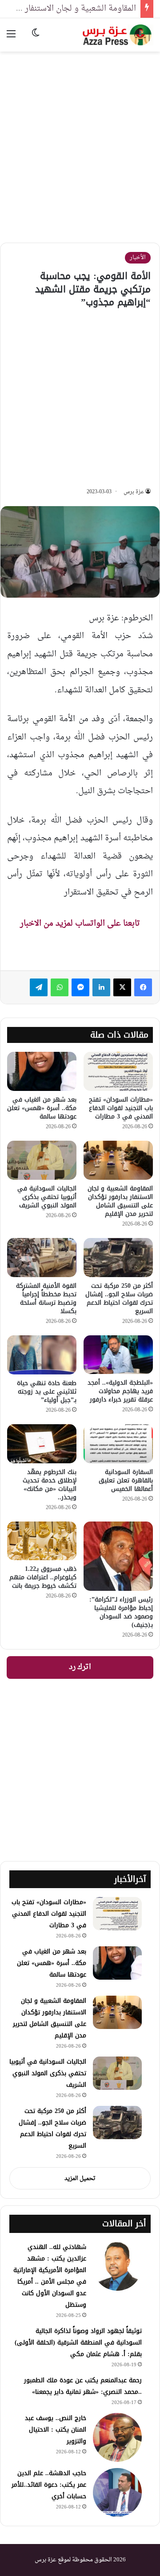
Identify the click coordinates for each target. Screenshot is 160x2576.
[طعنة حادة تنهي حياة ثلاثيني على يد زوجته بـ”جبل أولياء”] (42, 1355)
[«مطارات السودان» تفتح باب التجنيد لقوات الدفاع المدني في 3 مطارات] (118, 1071)
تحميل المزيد (80, 2179)
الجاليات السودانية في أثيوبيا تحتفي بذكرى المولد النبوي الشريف (47, 1197)
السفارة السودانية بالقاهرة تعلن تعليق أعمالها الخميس (126, 1480)
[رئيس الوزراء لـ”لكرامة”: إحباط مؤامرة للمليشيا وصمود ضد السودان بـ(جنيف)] (118, 1556)
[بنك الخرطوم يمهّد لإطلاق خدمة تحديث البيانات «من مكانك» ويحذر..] (42, 1444)
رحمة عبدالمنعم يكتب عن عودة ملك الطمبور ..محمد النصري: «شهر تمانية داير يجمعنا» (83, 2386)
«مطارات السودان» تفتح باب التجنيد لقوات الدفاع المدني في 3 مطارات (121, 1108)
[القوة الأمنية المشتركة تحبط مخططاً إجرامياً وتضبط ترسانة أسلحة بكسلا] (42, 1258)
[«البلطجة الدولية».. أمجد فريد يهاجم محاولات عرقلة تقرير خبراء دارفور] (118, 1355)
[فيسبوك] (143, 987)
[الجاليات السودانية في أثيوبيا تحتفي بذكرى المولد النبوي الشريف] (42, 1160)
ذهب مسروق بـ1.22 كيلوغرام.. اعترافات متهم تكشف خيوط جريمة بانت (43, 1577)
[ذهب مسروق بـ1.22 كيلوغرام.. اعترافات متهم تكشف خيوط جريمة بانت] (42, 1541)
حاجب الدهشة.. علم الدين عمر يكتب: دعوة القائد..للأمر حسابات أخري (49, 2485)
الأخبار (138, 258)
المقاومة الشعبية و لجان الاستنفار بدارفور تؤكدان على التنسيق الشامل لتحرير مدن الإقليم (120, 1201)
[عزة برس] (118, 35)
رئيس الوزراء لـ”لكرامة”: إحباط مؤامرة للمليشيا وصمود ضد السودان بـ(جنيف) (121, 1612)
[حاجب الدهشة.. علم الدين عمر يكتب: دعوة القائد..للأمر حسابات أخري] (117, 2492)
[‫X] (122, 987)
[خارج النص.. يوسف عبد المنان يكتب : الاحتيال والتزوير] (117, 2437)
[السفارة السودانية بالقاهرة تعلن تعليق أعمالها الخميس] (118, 1444)
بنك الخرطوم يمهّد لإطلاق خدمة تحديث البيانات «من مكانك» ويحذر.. (50, 1485)
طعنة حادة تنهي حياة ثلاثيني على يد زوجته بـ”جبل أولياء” (47, 1392)
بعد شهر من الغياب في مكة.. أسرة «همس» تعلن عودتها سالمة (42, 1108)
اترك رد (80, 1667)
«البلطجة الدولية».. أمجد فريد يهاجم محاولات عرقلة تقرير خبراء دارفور (120, 1391)
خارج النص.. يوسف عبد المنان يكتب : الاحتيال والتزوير (56, 2430)
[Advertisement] (80, 140)
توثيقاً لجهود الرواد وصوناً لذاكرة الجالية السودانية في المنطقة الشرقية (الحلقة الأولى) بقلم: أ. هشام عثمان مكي (78, 2342)
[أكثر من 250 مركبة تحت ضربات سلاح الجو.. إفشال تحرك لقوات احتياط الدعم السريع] (118, 1258)
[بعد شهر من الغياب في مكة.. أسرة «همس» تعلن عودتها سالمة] (42, 1071)
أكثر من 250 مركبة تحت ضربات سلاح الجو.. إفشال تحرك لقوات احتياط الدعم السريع (119, 1298)
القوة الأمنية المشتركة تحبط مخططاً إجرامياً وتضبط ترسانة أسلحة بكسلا (46, 1298)
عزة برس (134, 492)
